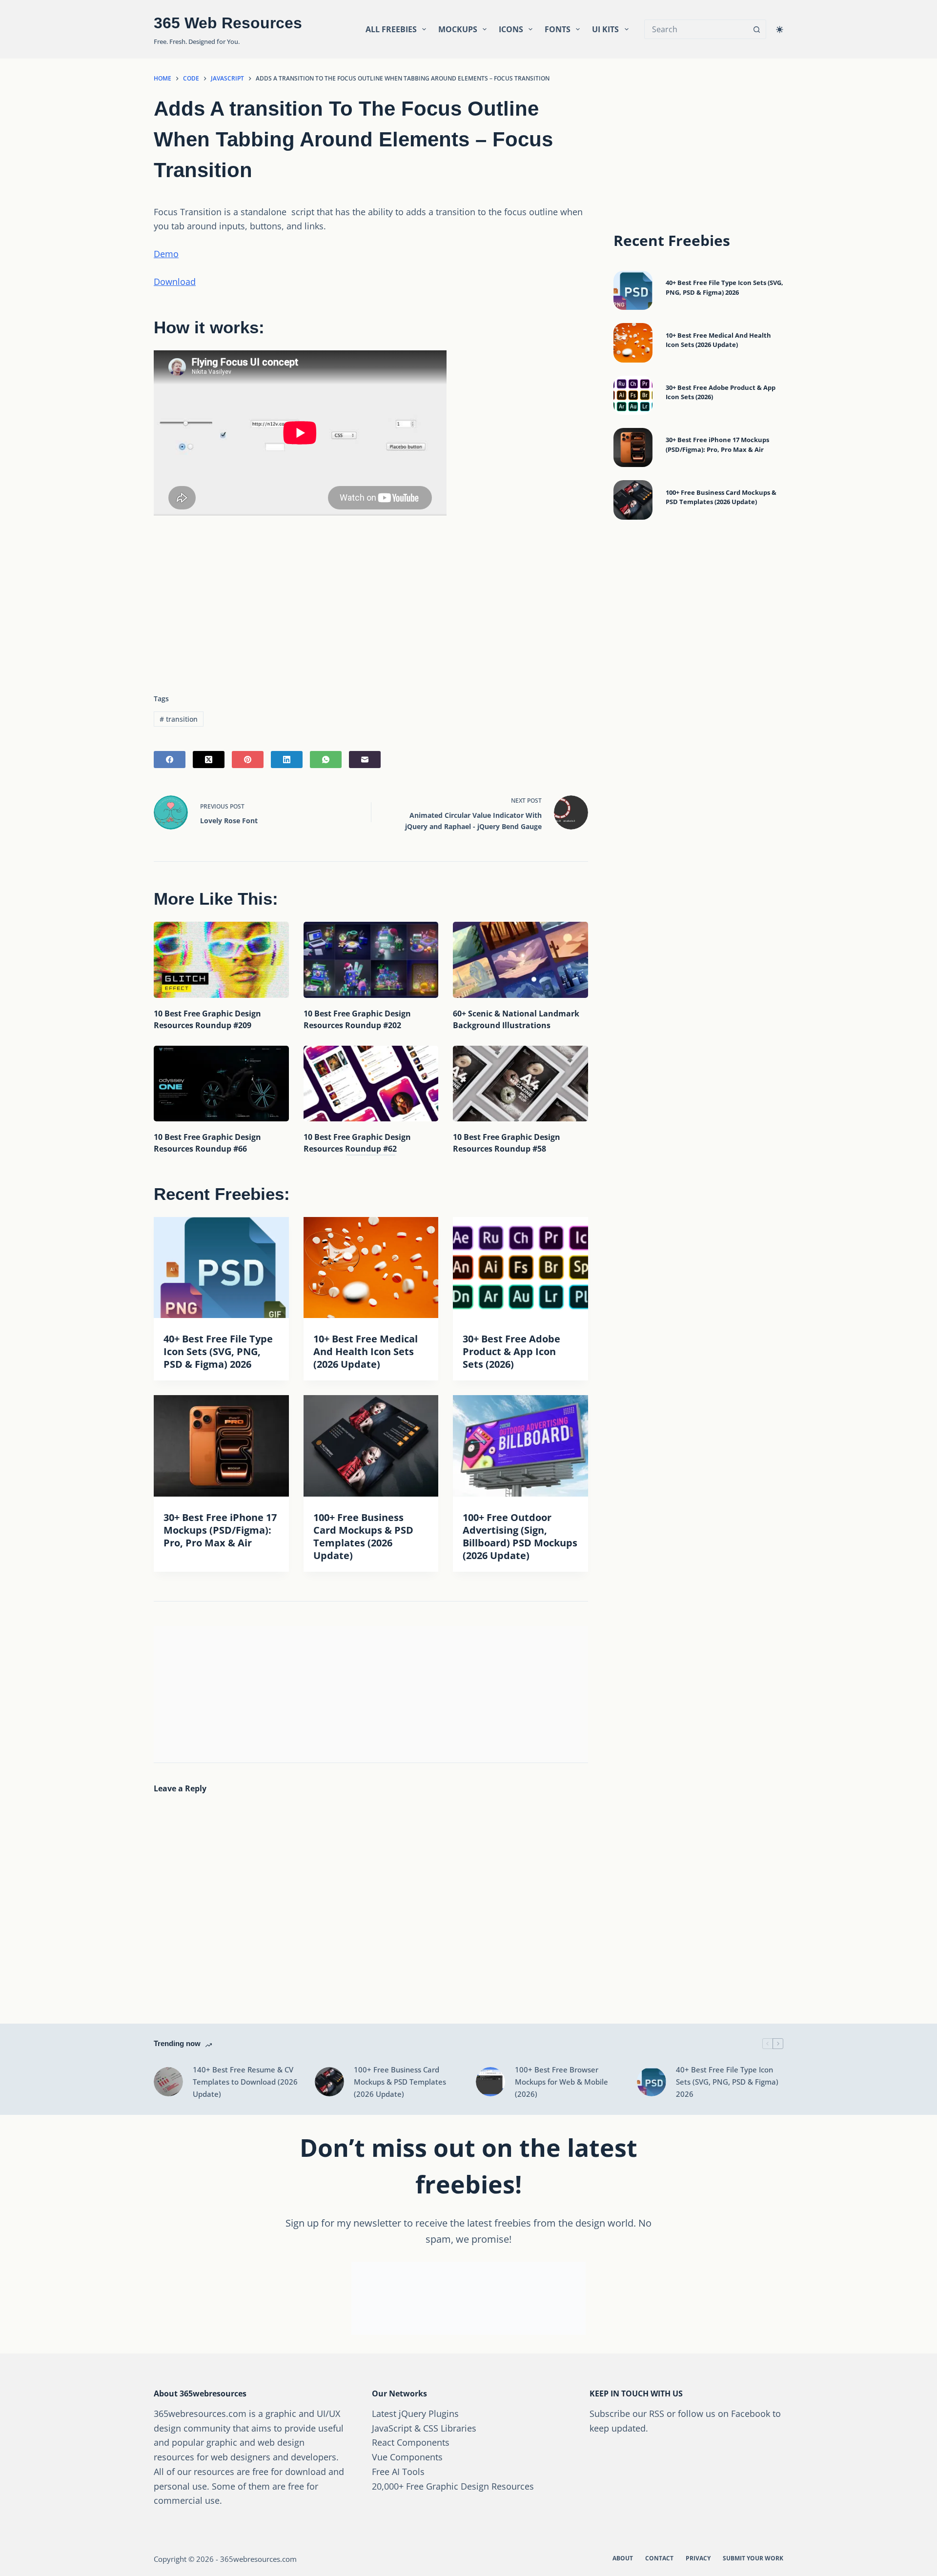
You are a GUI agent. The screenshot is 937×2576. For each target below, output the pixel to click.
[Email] (365, 760)
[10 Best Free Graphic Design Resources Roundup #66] (221, 1084)
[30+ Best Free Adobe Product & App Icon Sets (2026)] (520, 1268)
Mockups (458, 29)
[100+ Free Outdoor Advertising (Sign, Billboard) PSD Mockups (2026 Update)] (520, 1446)
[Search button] (756, 29)
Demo (166, 254)
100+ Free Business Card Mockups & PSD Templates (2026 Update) (363, 1536)
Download (175, 282)
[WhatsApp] (326, 760)
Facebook (751, 2414)
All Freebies (391, 29)
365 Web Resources (228, 23)
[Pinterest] (248, 760)
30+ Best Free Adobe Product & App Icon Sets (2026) (511, 1351)
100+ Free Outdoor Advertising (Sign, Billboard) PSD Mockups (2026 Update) (520, 1536)
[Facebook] (170, 760)
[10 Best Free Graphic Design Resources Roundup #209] (221, 960)
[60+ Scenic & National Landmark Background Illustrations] (520, 960)
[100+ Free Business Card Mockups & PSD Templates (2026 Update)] (371, 1446)
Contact (659, 2558)
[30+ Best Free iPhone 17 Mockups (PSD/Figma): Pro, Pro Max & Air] (221, 1446)
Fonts (558, 29)
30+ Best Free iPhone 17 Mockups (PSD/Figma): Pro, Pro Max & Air (220, 1530)
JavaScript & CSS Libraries (424, 2428)
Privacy (698, 2558)
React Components (411, 2442)
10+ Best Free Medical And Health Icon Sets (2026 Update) (366, 1351)
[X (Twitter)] (209, 760)
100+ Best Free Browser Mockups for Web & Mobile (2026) (561, 2082)
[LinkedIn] (287, 760)
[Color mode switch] (780, 30)
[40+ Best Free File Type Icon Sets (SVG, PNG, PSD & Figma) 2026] (221, 1268)
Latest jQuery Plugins (415, 2414)
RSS (657, 2414)
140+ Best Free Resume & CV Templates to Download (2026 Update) (245, 2082)
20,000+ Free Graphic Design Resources (453, 2486)
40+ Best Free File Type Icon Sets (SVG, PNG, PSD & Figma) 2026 (218, 1351)
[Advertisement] (371, 601)
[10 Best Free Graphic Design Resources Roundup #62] (371, 1084)
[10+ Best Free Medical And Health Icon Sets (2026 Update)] (371, 1268)
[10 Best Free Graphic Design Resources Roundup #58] (520, 1084)
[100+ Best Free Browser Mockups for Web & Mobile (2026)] (490, 2082)
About (623, 2558)
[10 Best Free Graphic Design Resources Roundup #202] (371, 960)
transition (179, 719)
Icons (511, 29)
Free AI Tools (398, 2472)
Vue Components (407, 2457)
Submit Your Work (753, 2558)
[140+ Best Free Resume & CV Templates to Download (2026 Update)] (168, 2082)
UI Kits (605, 29)
